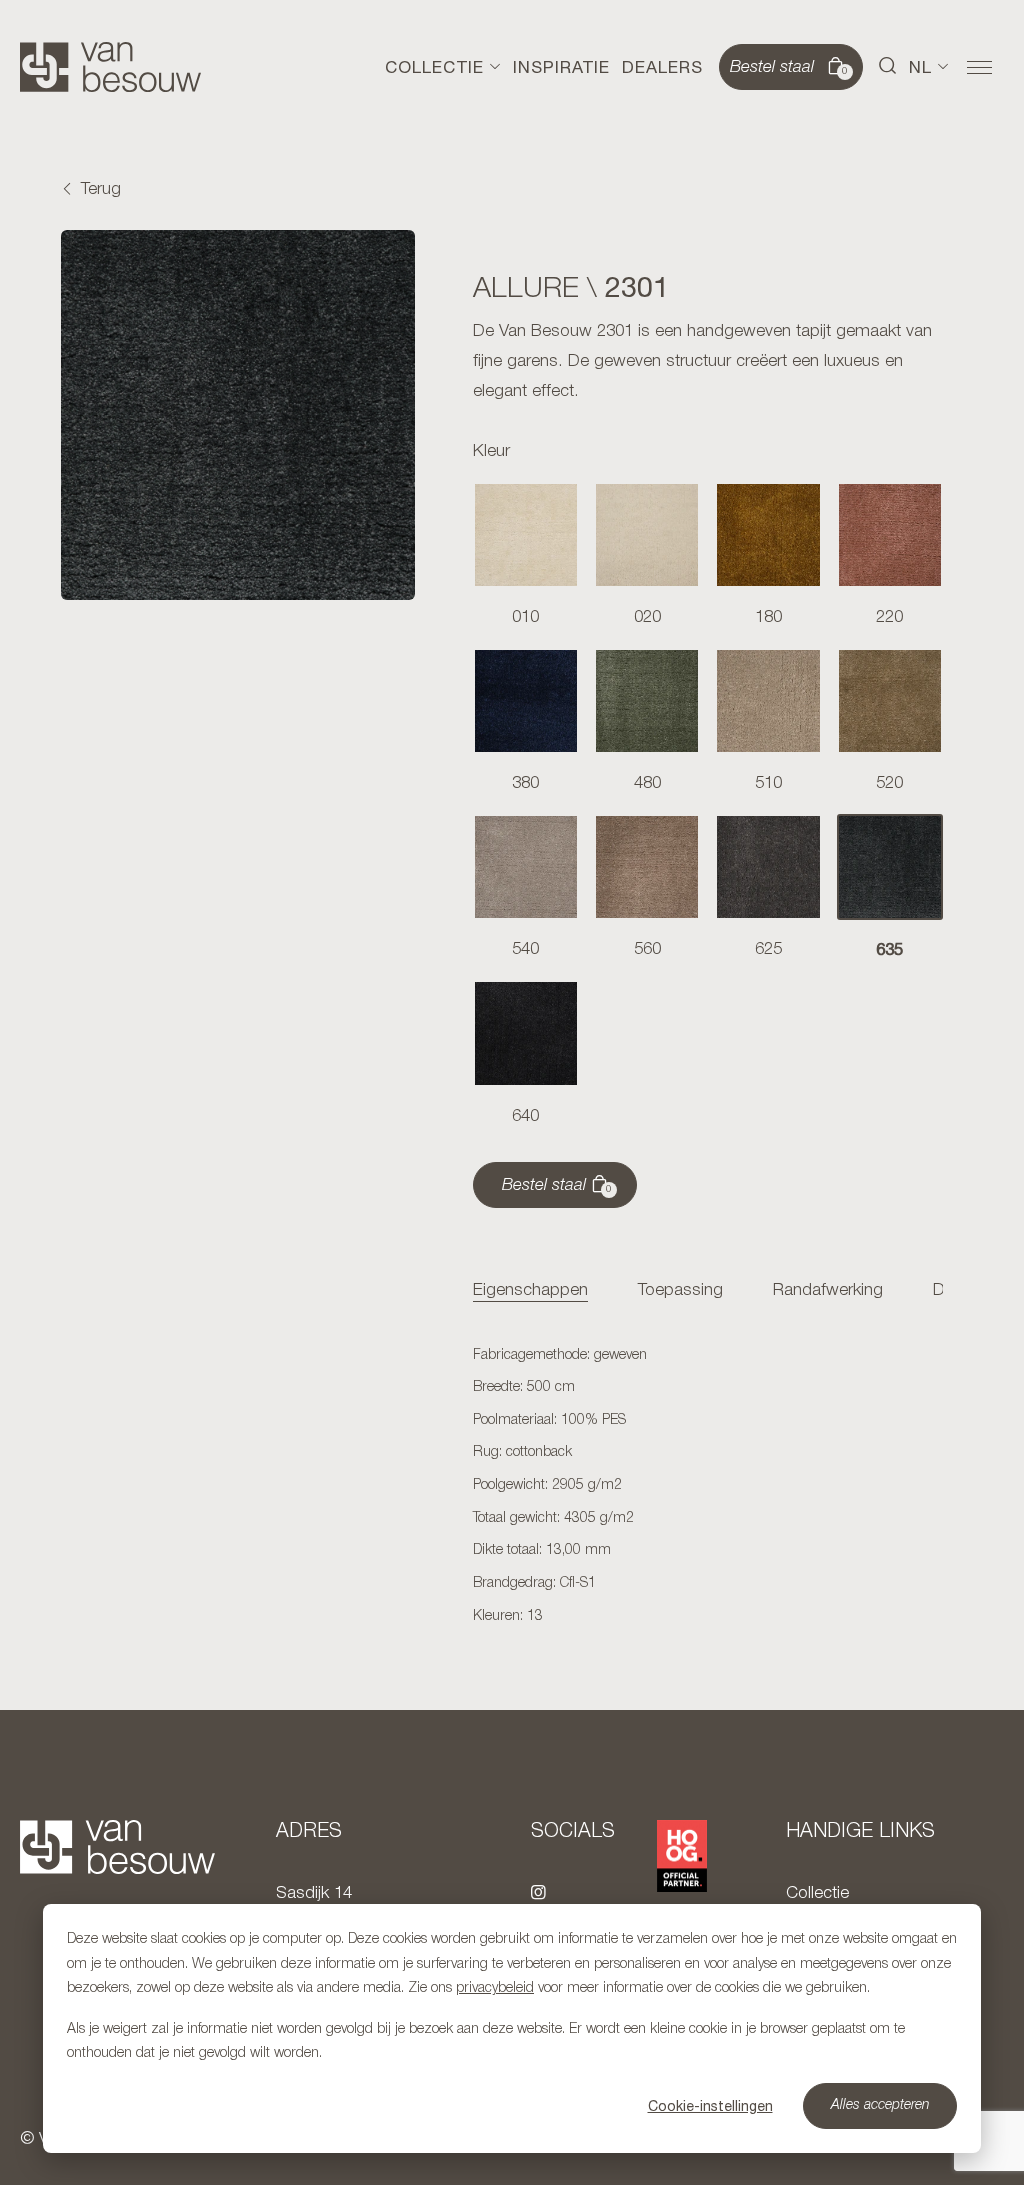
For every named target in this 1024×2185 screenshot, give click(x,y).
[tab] (530, 1291)
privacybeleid (495, 1988)
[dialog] (512, 2028)
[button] (888, 67)
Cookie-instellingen (710, 2106)
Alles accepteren (880, 2105)
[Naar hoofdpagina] (110, 67)
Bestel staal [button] (789, 68)
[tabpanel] (708, 1487)
